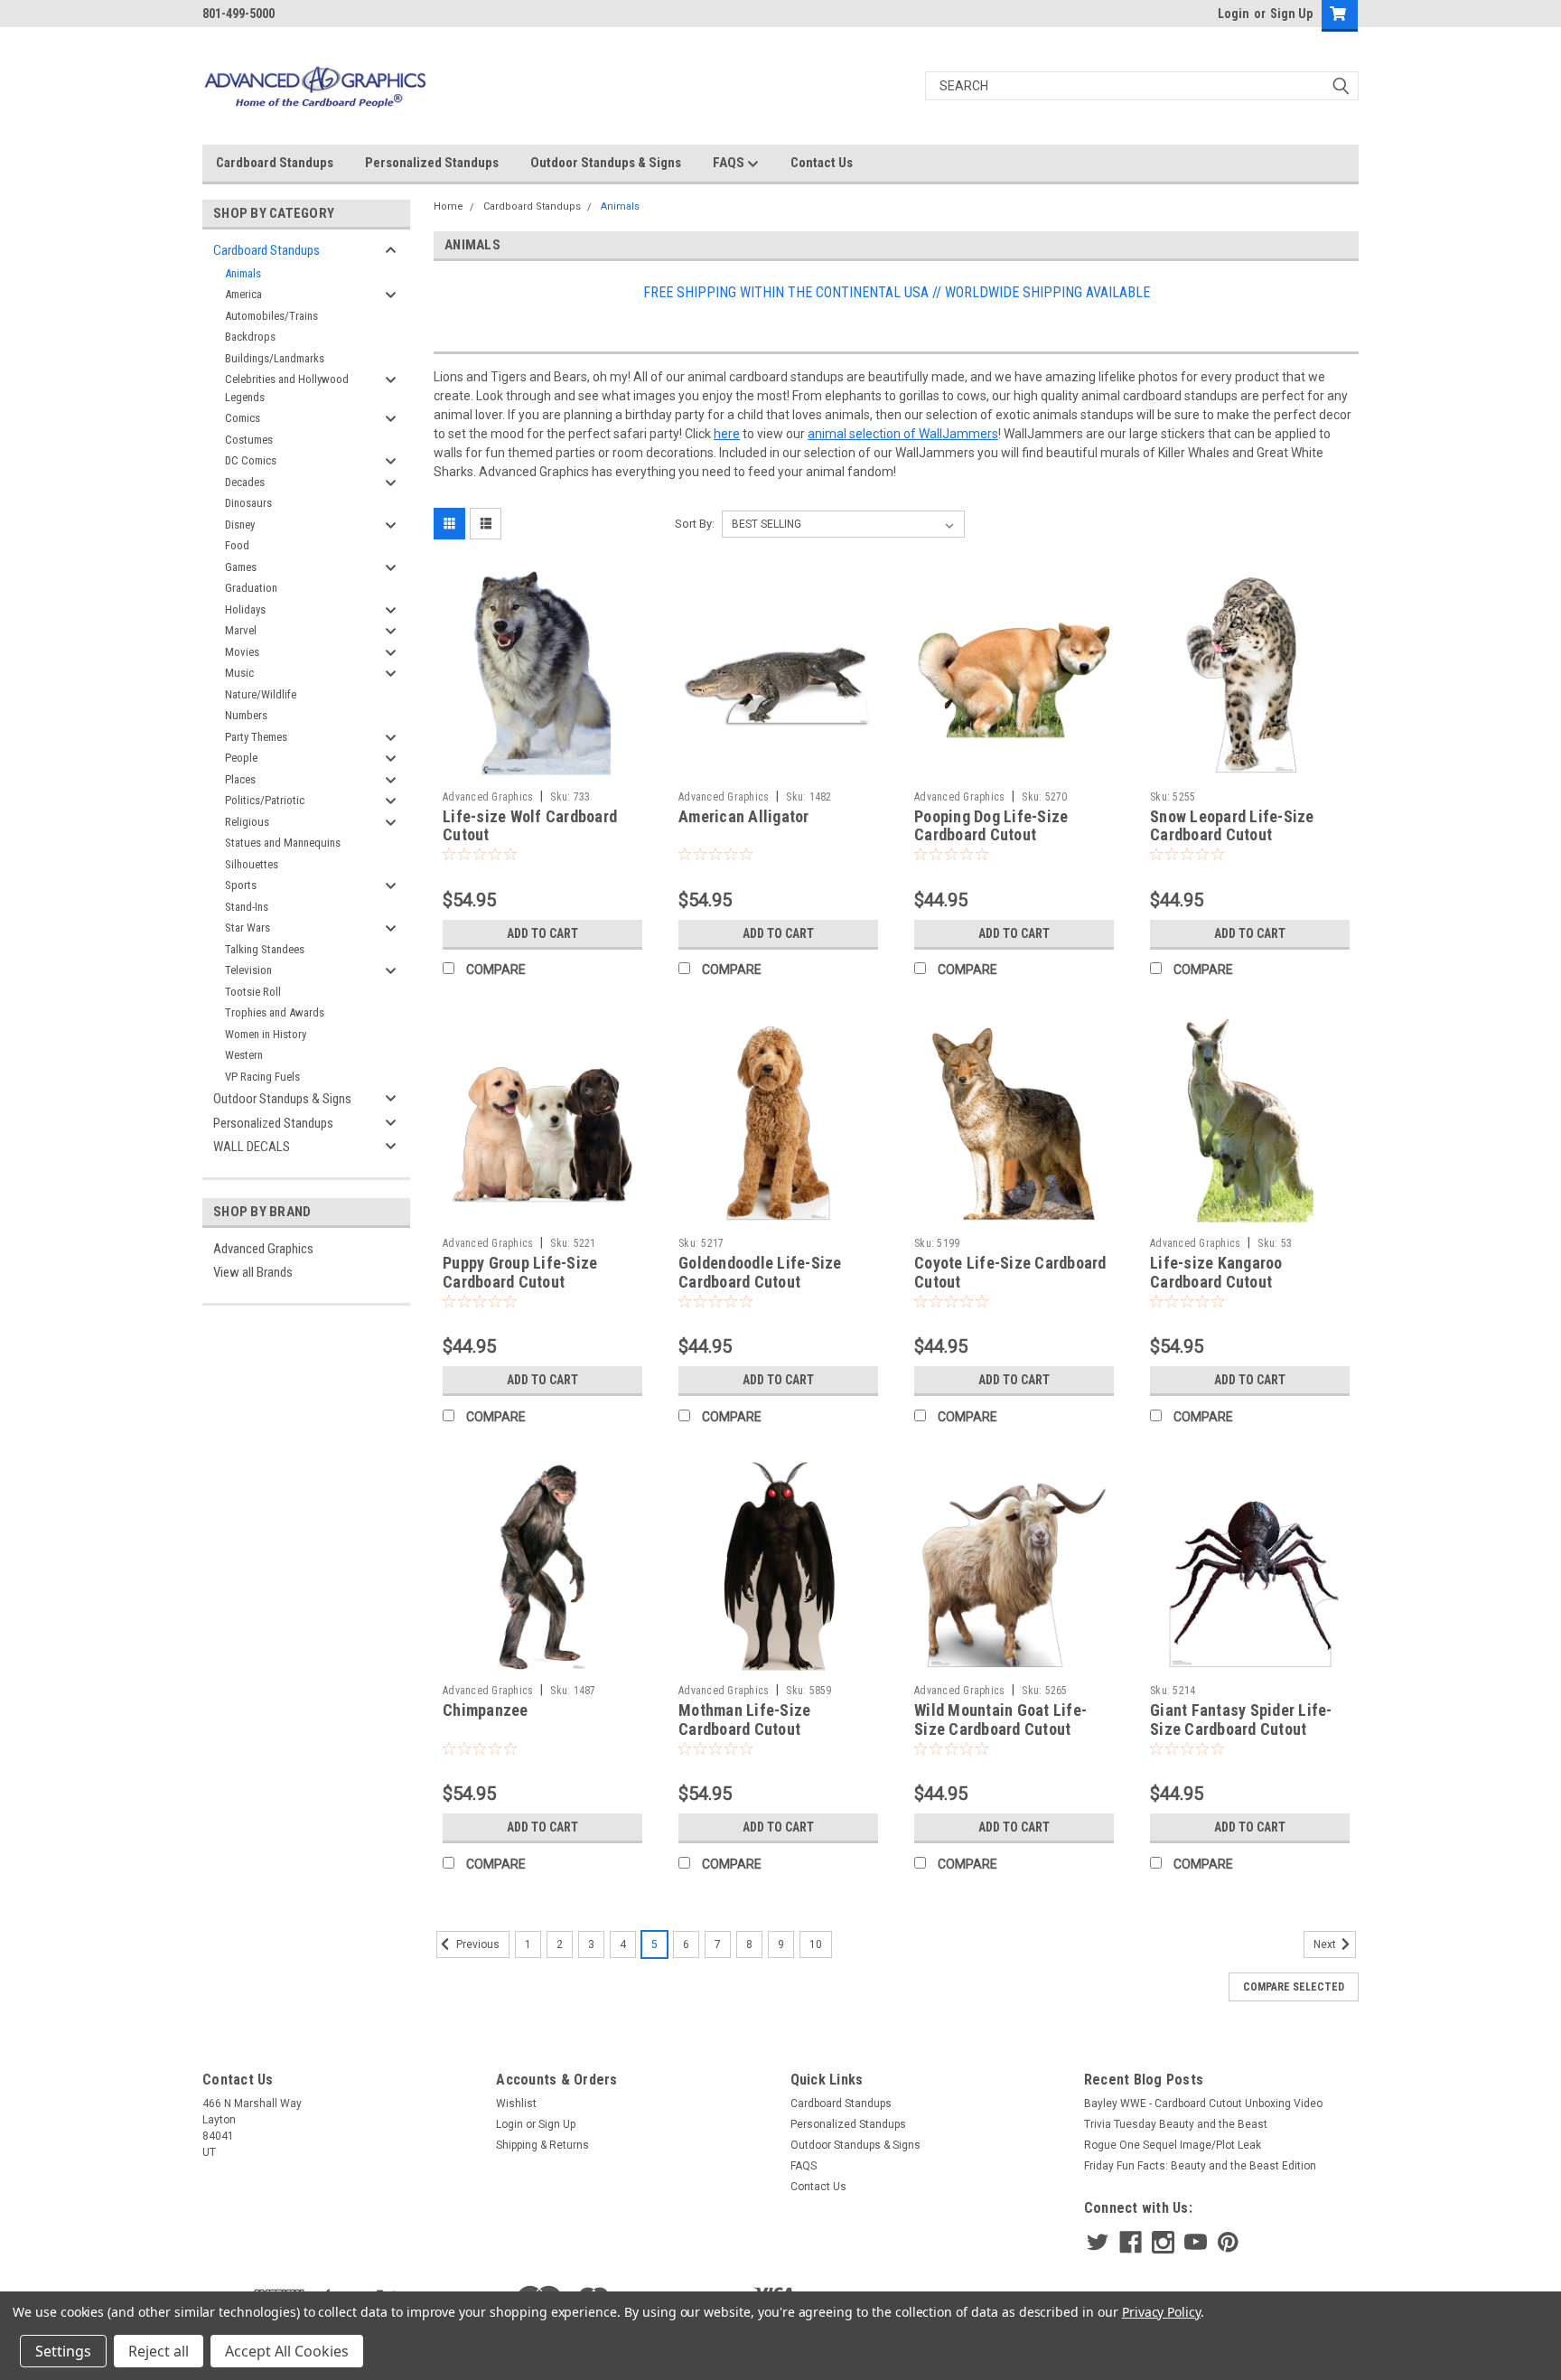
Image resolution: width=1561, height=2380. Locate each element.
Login (1234, 14)
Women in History (266, 1034)
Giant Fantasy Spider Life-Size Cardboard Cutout (1241, 1719)
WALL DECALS (252, 1147)
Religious (247, 822)
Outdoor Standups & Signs (606, 163)
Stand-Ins (247, 907)
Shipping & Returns (542, 2145)
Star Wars (248, 928)
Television (248, 970)
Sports (241, 885)
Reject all (159, 2351)
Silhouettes (252, 864)
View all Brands (253, 1272)
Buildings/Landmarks (275, 358)
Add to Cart (542, 933)
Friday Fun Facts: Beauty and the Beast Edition (1200, 2166)
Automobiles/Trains (271, 316)
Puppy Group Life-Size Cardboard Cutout (520, 1272)
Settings (63, 2351)
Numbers (246, 715)
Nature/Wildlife (261, 694)
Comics (243, 418)
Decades (245, 482)
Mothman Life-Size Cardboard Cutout (744, 1719)
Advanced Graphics (263, 1249)
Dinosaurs (248, 503)
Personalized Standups (432, 163)
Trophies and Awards (275, 1012)
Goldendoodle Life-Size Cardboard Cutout (760, 1272)
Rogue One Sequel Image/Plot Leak (1173, 2145)
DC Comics (251, 460)
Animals (243, 273)
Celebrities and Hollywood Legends (287, 388)
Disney (240, 525)
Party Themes (256, 737)
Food (237, 545)
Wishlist (516, 2104)
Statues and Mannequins (283, 843)
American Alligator (744, 816)
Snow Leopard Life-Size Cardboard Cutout (1232, 826)
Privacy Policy (1161, 2312)
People (241, 758)
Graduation (251, 588)
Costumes (249, 440)
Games (241, 567)
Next (1326, 1945)
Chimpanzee (486, 1710)
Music (239, 673)
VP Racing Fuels (262, 1077)
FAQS (730, 163)
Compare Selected (1294, 1987)
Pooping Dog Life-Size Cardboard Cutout (991, 826)
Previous (477, 1945)
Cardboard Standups (275, 163)
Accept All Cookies (287, 2351)
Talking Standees (265, 949)
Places (240, 779)
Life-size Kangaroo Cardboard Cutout (1216, 1272)
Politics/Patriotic (265, 800)
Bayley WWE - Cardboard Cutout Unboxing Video (1203, 2104)
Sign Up (1291, 14)
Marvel (241, 630)
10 (816, 1944)
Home (449, 206)
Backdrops (250, 337)
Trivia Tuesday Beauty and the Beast (1176, 2124)
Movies (242, 652)
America (243, 294)
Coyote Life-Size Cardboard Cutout (1010, 1272)
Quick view (543, 769)
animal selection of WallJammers (903, 434)
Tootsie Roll (253, 992)
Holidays (245, 609)
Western (244, 1055)
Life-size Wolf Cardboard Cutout (530, 826)
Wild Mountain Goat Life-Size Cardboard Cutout (1000, 1719)
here (727, 434)
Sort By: (695, 524)
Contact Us (822, 163)
